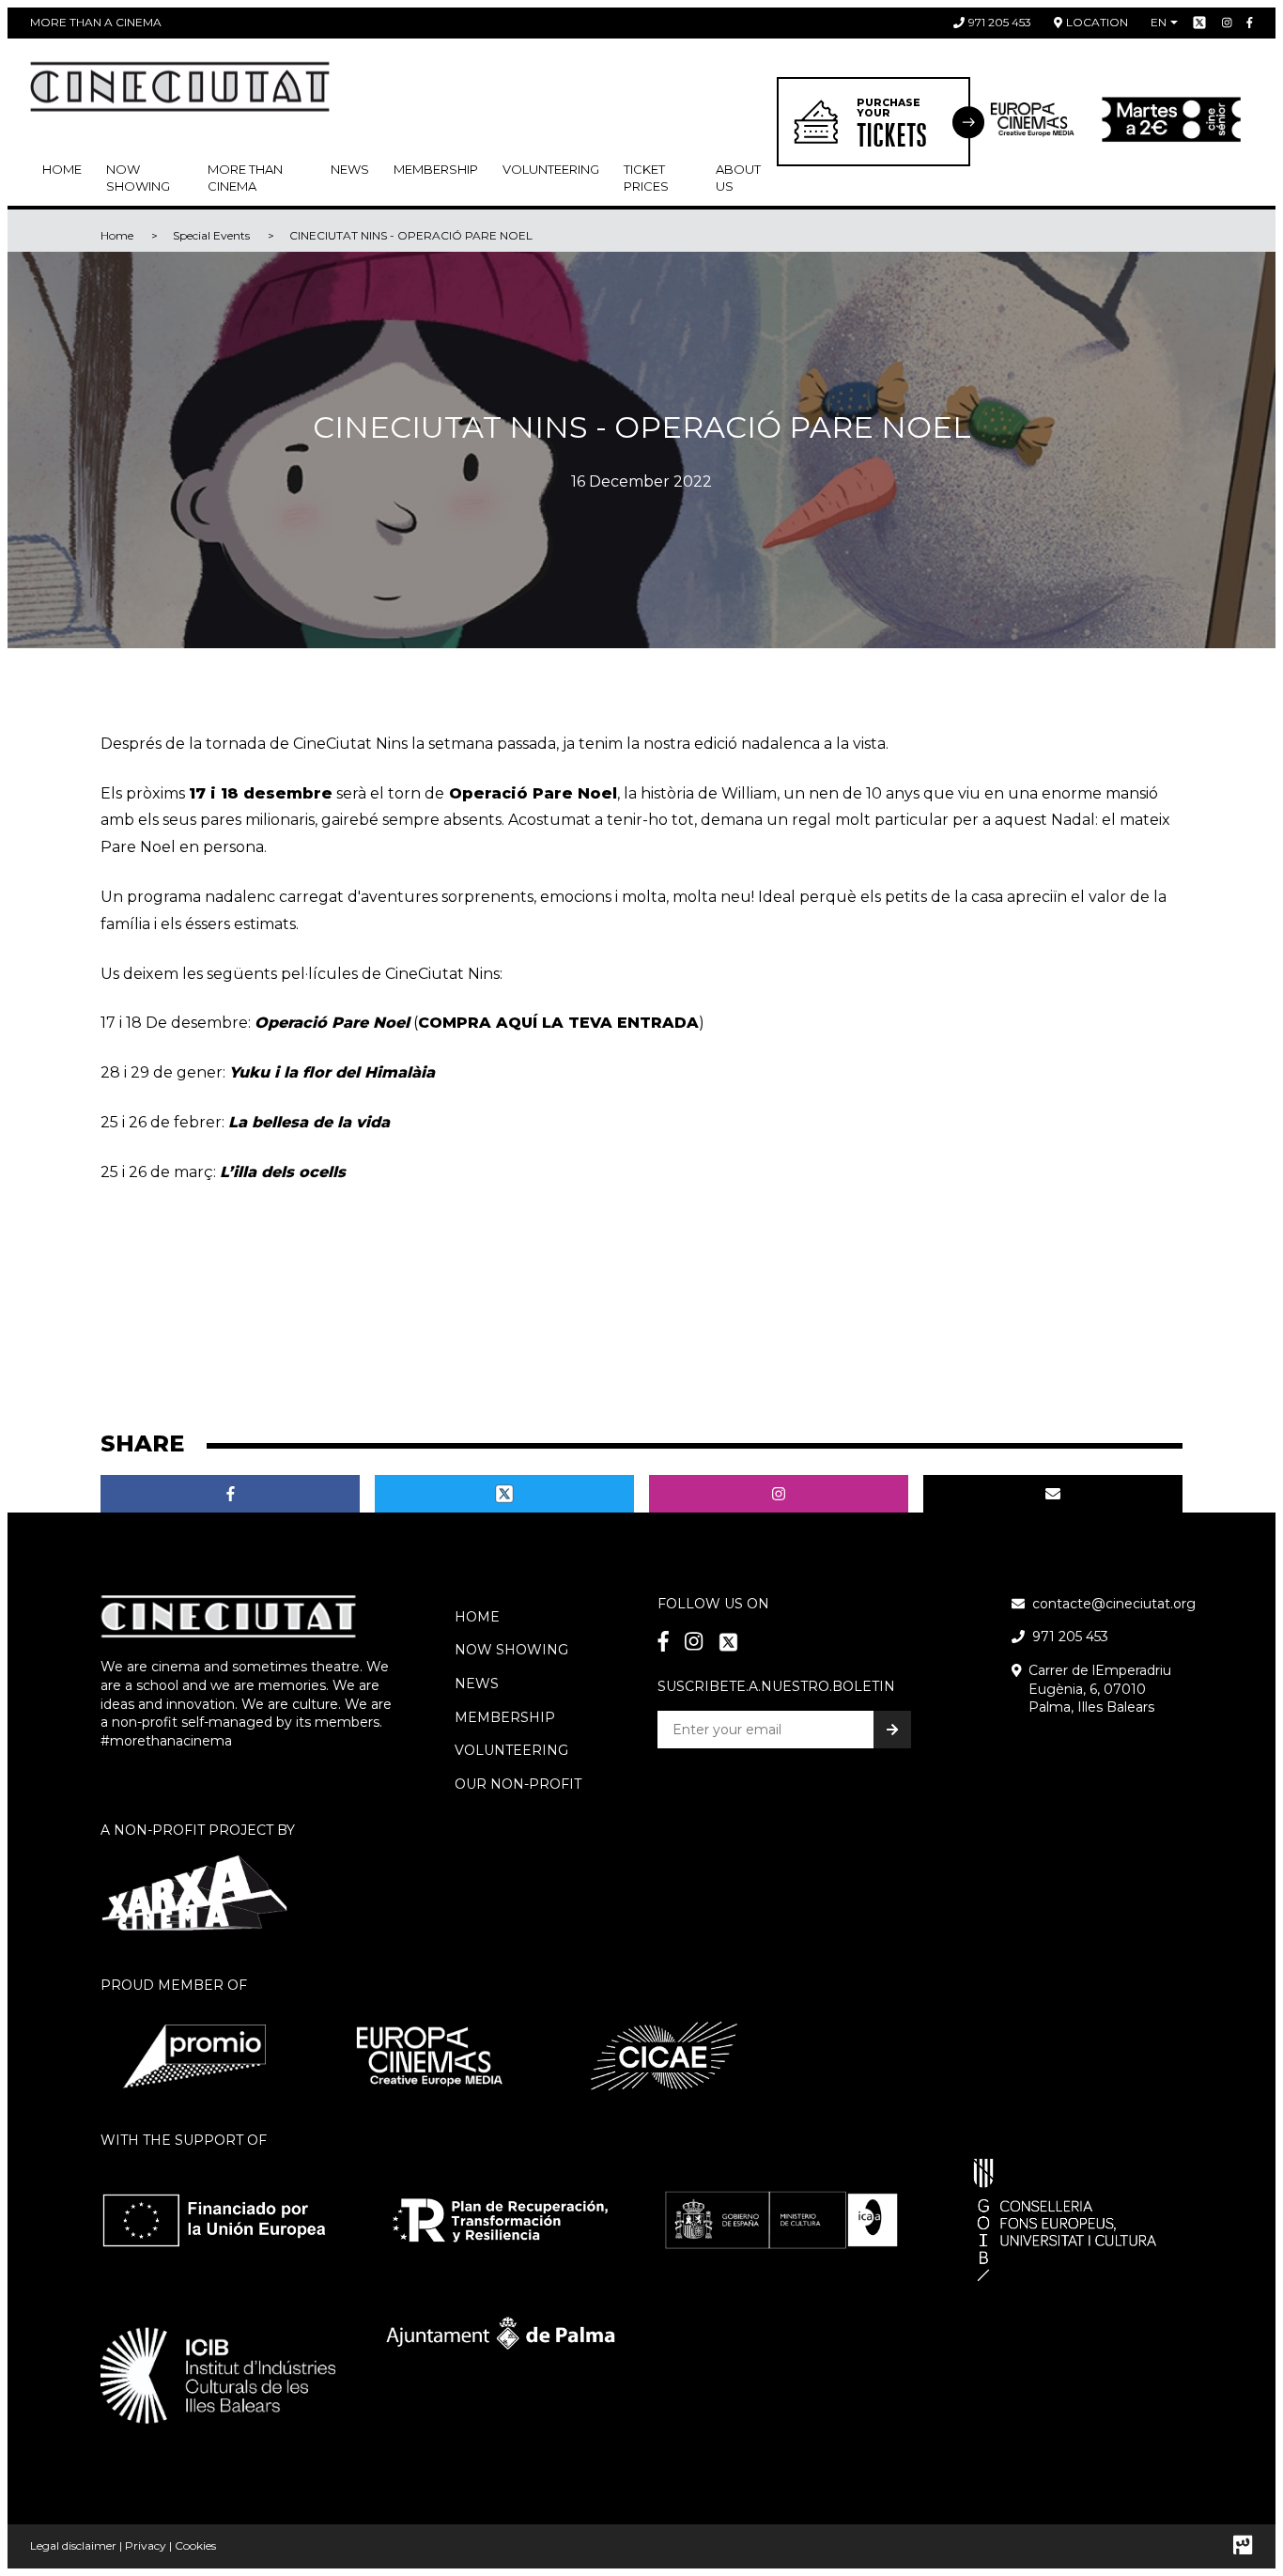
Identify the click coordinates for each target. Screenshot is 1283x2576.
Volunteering (551, 169)
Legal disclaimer (73, 2545)
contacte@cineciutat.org (1114, 1604)
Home (62, 169)
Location (1097, 22)
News (350, 169)
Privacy (146, 2545)
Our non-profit (518, 1784)
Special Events (211, 235)
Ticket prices (646, 178)
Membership (505, 1717)
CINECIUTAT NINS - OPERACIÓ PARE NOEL (411, 235)
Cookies (195, 2545)
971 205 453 (1000, 22)
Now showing (138, 178)
